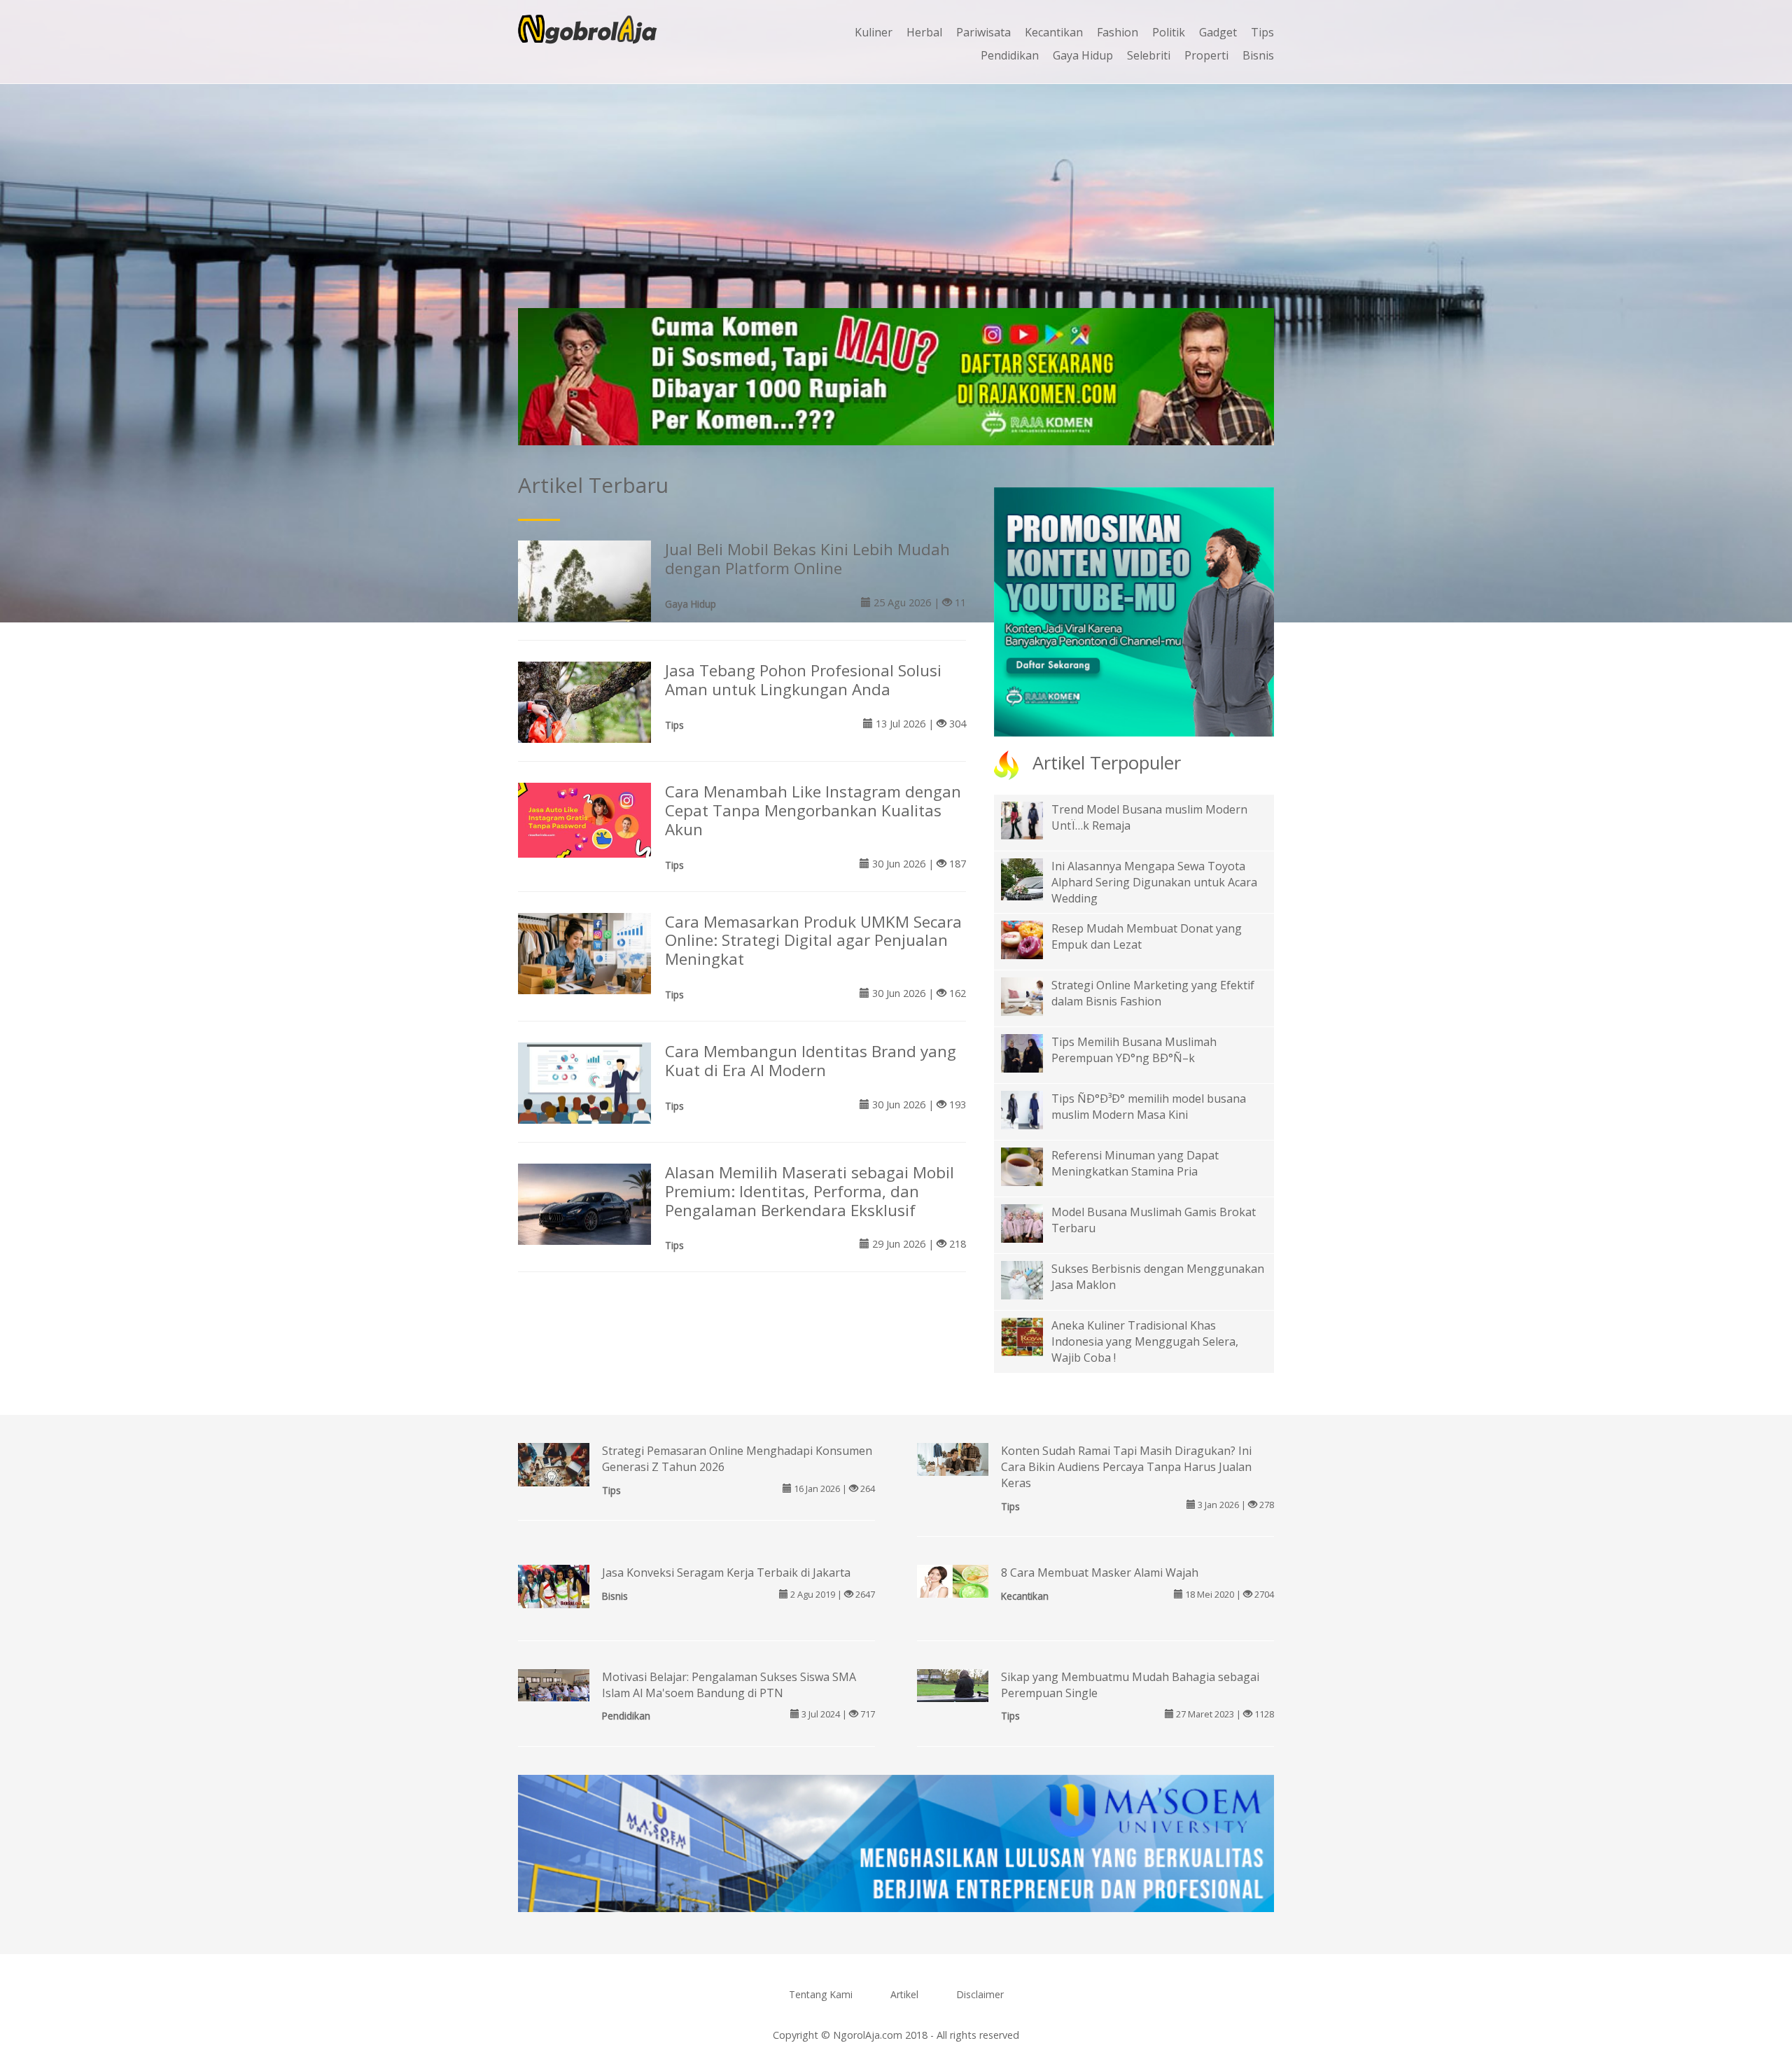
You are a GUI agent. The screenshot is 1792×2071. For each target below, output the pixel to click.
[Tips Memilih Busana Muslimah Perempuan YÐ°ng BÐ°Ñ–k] (1032, 1052)
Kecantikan (1054, 32)
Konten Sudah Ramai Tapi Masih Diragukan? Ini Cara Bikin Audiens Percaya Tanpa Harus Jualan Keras (1126, 1467)
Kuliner (874, 32)
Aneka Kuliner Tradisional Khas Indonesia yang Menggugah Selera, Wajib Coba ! (1145, 1341)
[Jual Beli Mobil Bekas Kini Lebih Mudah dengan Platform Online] (584, 606)
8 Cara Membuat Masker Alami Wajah (1100, 1573)
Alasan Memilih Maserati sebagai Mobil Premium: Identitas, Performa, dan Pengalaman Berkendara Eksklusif (810, 1191)
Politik (1169, 32)
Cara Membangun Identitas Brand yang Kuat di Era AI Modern (811, 1061)
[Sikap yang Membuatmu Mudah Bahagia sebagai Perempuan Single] (953, 1685)
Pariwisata (983, 32)
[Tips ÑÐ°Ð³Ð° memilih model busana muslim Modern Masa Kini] (1032, 1109)
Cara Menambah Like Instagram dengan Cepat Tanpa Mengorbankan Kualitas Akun (813, 810)
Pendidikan (1010, 55)
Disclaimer (980, 1994)
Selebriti (1149, 55)
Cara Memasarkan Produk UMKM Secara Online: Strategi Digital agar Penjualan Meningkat (813, 941)
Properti (1206, 55)
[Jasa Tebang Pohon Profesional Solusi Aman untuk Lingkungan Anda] (584, 704)
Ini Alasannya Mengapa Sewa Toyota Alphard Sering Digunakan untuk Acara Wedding (1154, 882)
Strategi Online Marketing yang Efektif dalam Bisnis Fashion (1153, 993)
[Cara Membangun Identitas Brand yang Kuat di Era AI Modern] (584, 1082)
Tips (1262, 32)
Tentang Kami (821, 1994)
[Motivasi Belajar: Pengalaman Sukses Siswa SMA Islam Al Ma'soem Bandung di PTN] (554, 1684)
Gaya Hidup (1083, 55)
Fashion (1118, 32)
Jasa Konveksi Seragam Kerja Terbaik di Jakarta (726, 1573)
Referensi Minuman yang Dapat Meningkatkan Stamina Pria (1135, 1163)
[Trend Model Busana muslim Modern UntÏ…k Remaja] (1032, 819)
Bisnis (1258, 55)
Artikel (904, 1994)
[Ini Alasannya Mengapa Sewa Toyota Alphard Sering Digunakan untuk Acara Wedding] (1032, 888)
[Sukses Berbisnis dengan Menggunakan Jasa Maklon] (1032, 1279)
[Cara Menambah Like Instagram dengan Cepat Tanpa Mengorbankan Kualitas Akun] (584, 819)
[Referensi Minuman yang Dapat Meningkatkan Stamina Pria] (1032, 1166)
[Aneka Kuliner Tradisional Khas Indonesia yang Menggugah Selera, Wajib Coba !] (1032, 1336)
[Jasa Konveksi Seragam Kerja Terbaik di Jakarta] (554, 1585)
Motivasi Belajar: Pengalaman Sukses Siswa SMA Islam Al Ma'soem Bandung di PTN (729, 1685)
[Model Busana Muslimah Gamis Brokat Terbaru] (1032, 1222)
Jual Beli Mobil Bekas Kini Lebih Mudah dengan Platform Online (807, 559)
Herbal (924, 32)
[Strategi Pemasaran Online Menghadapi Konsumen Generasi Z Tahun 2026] (554, 1477)
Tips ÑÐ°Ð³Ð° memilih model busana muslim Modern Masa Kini (1149, 1107)
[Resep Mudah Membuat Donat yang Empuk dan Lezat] (1032, 939)
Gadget (1218, 32)
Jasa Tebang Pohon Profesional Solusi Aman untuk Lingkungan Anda (803, 680)
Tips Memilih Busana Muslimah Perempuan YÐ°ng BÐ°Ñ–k (1134, 1050)
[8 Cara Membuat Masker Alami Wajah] (953, 1580)
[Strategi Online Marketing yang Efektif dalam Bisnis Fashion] (1032, 996)
